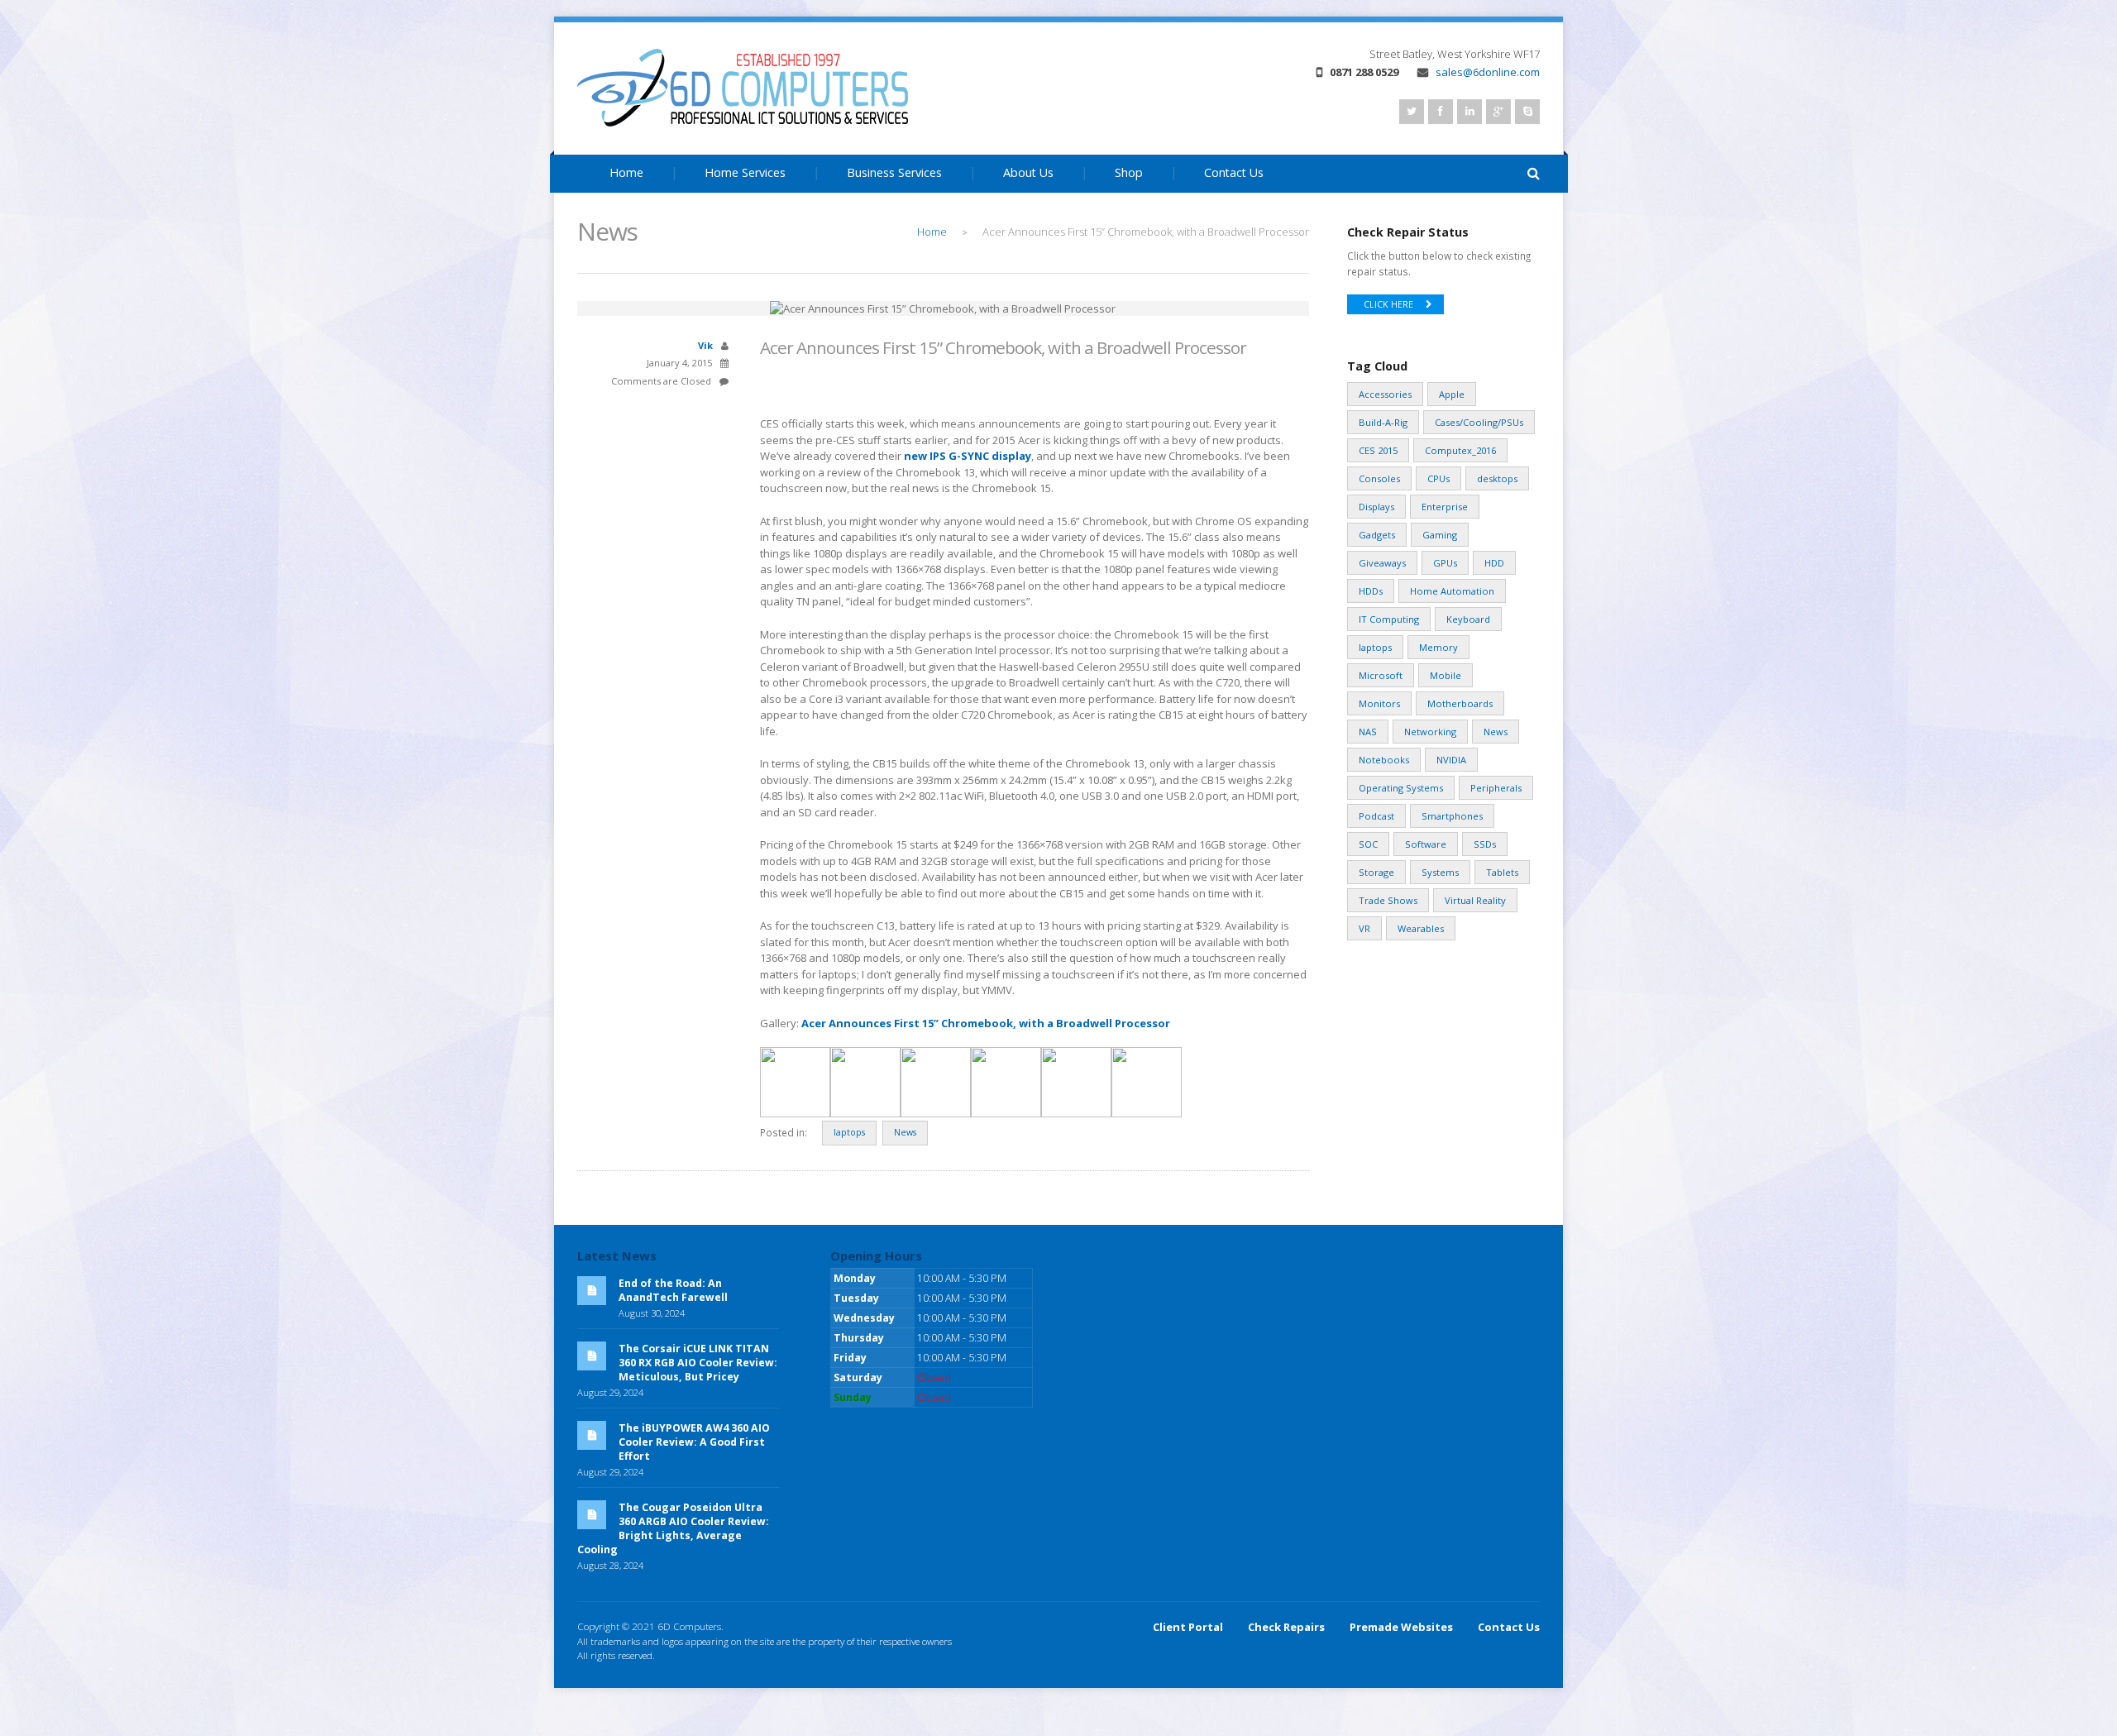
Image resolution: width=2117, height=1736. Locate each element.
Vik (705, 345)
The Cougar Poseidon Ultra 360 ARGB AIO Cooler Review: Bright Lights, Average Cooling (673, 1528)
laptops (849, 1132)
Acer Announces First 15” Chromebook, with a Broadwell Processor (986, 1023)
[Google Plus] (1498, 112)
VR (1364, 928)
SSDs (1485, 844)
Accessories (1385, 394)
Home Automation (1452, 591)
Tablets (1502, 872)
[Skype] (1527, 112)
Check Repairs (1286, 1627)
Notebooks (1384, 760)
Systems (1440, 872)
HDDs (1371, 591)
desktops (1497, 478)
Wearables (1421, 928)
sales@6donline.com (1488, 72)
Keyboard (1468, 619)
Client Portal (1188, 1627)
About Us (1028, 172)
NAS (1368, 732)
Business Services (894, 172)
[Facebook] (1441, 112)
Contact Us (1234, 172)
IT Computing (1389, 619)
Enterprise (1445, 507)
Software (1426, 844)
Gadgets (1377, 535)
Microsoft (1381, 675)
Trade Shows (1388, 900)
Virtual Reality (1475, 900)
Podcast (1376, 816)
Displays (1376, 507)
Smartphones (1452, 816)
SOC (1368, 844)
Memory (1438, 647)
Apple (1452, 394)
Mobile (1446, 675)
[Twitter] (1412, 112)
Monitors (1379, 703)
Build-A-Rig (1383, 422)
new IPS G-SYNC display (968, 456)
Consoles (1379, 478)
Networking (1430, 732)
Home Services (745, 172)
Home (626, 172)
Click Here (1388, 304)
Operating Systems (1401, 788)
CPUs (1438, 478)
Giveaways (1382, 563)
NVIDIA (1451, 760)
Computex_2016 (1460, 450)
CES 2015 (1378, 450)
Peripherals (1496, 788)
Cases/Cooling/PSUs (1479, 422)
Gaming (1440, 535)
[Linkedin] (1469, 112)
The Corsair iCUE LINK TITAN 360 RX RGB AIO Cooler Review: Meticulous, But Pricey (698, 1363)
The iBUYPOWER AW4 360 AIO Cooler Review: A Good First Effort (694, 1442)
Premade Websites (1401, 1627)
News (905, 1132)
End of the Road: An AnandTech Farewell (673, 1290)
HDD (1494, 563)
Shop (1129, 172)
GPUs (1445, 563)
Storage (1376, 872)
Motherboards (1460, 703)
